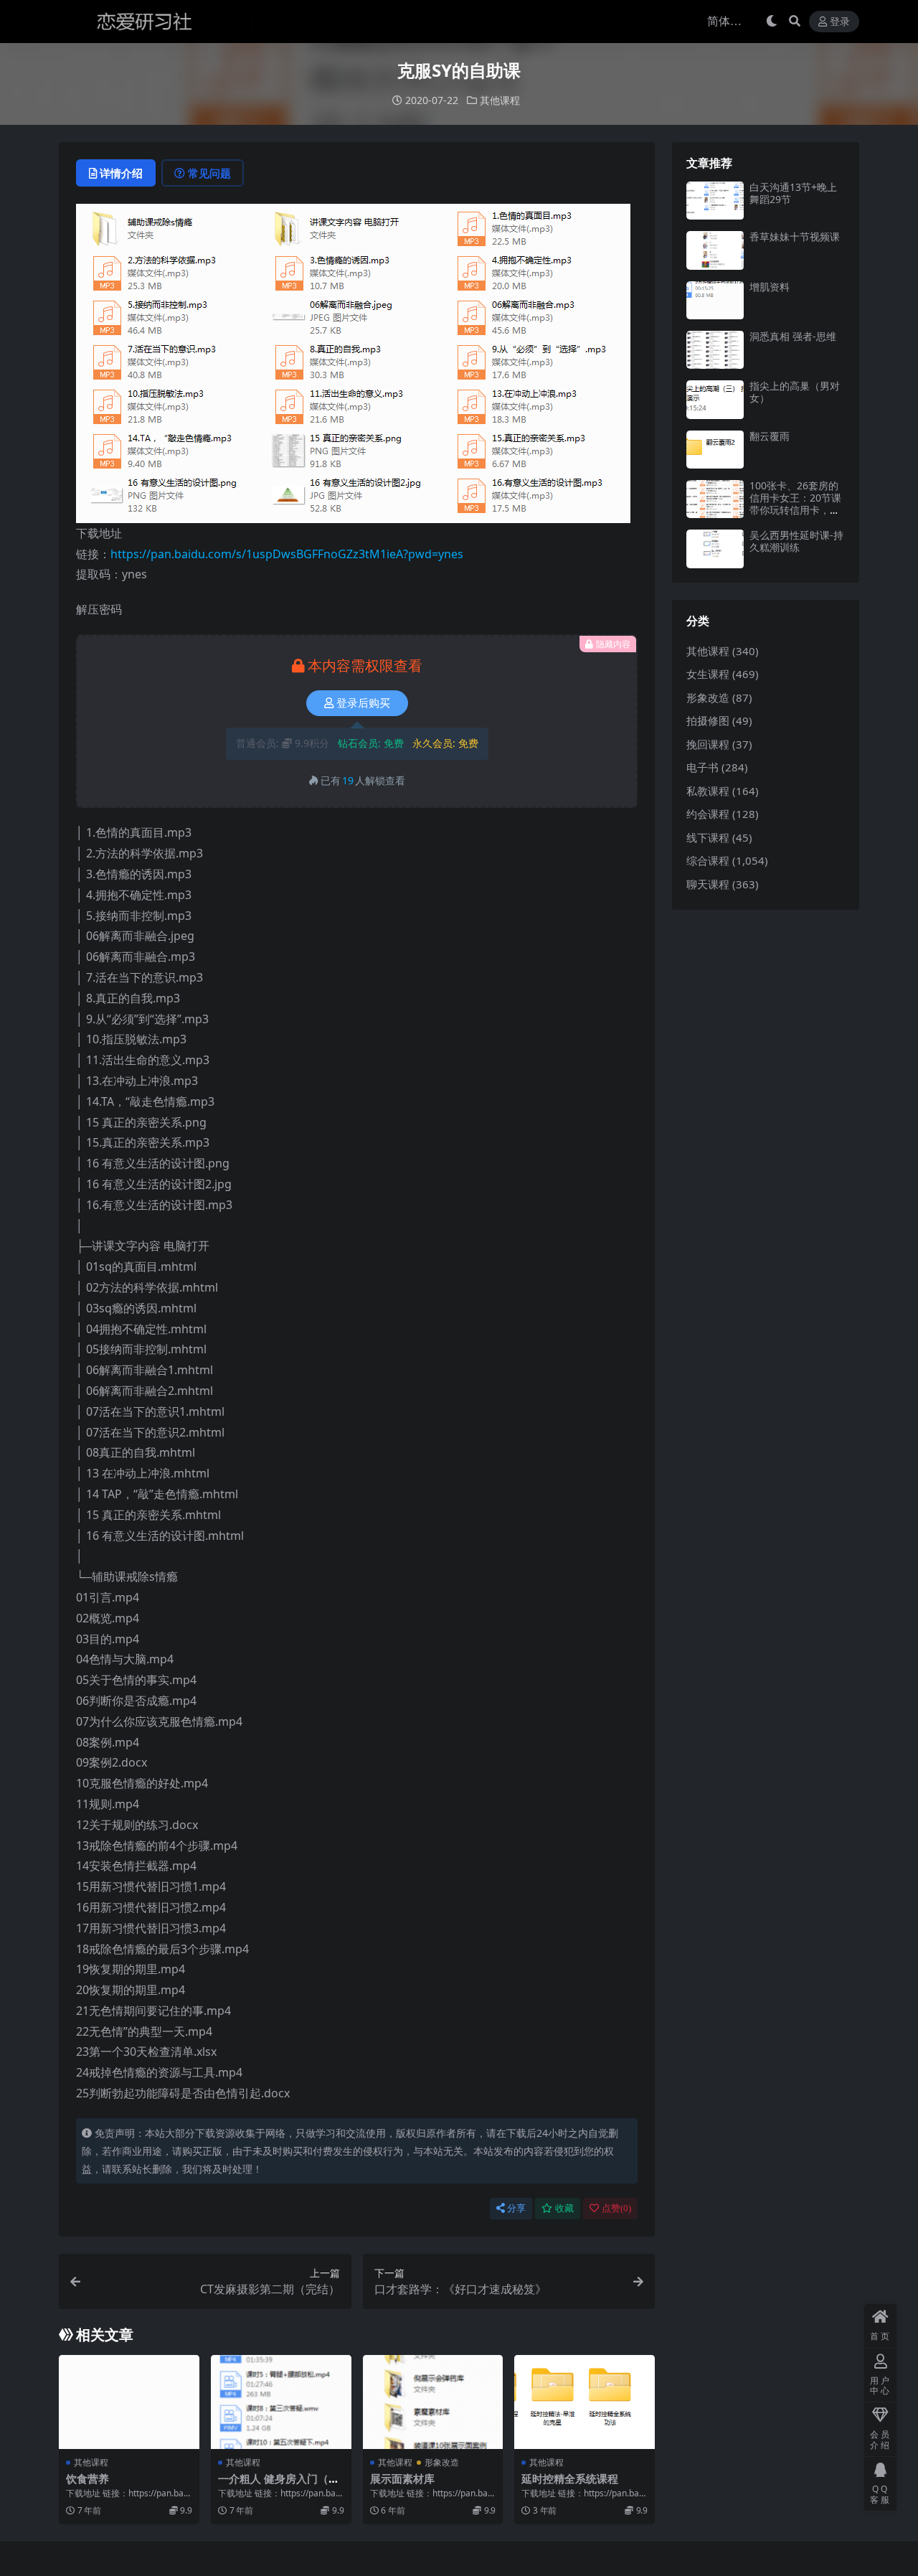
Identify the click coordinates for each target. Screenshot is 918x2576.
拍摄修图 (708, 720)
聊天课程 (708, 884)
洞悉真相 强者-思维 (793, 336)
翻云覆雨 (770, 436)
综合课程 (708, 860)
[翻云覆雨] (715, 450)
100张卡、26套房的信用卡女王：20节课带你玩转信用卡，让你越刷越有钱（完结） (795, 509)
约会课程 (708, 814)
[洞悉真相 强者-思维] (715, 350)
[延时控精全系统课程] (585, 2402)
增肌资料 (770, 287)
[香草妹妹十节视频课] (715, 250)
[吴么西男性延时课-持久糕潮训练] (715, 549)
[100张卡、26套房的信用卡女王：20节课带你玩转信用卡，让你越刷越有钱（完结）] (715, 499)
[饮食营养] (129, 2402)
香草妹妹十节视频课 (795, 236)
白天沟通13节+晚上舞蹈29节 (793, 193)
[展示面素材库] (433, 2402)
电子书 (702, 767)
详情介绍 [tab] (121, 173)
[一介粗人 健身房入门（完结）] (281, 2402)
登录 (840, 22)
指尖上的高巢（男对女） (795, 392)
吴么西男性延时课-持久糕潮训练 (796, 541)
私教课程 (708, 791)
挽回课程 (708, 744)
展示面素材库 (402, 2478)
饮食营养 (87, 2478)
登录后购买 (363, 703)
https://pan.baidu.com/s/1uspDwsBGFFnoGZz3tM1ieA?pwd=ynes (287, 554)
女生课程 (708, 674)
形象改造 (442, 2462)
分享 (516, 2208)
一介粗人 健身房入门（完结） (279, 2485)
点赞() (616, 2208)
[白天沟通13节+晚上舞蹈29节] (715, 201)
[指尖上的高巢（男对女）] (715, 399)
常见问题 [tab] (209, 173)
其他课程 (500, 100)
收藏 (564, 2208)
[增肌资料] (715, 300)
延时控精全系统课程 (570, 2478)
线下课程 (708, 837)
